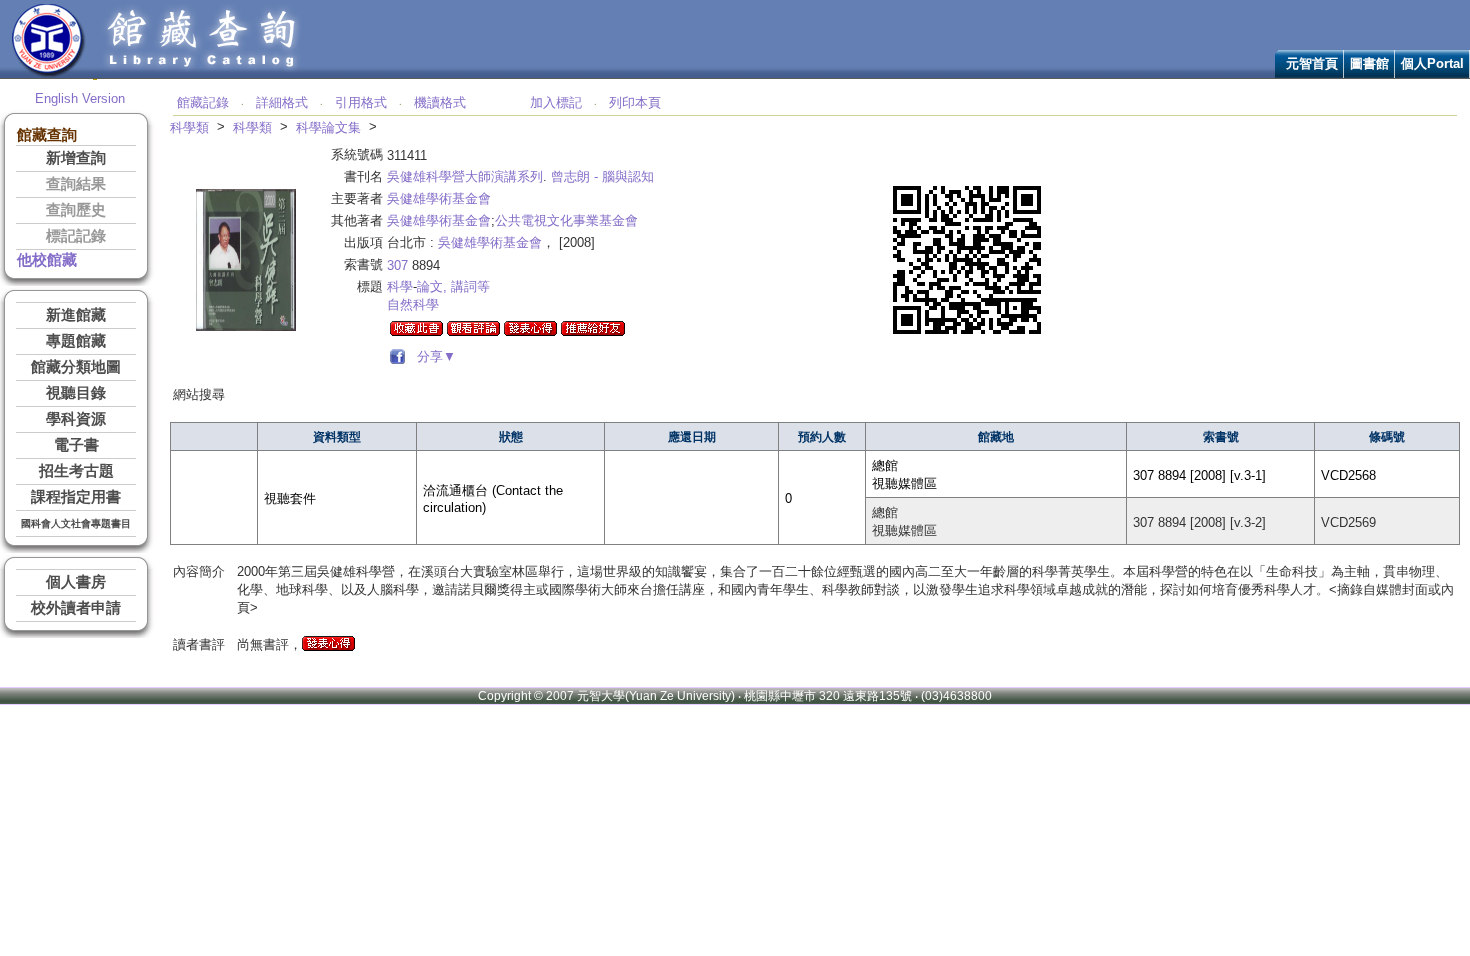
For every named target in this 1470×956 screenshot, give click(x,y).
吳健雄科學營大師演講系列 (465, 176)
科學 (400, 286)
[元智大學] (48, 73)
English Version (80, 98)
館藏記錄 (203, 102)
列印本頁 (635, 102)
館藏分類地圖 (76, 367)
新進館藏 (76, 315)
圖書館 (1369, 63)
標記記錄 (76, 236)
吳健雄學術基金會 (439, 198)
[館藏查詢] (203, 73)
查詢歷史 (76, 210)
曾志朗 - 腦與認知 (602, 176)
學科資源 (76, 419)
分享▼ (432, 356)
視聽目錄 (76, 393)
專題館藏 (76, 341)
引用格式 (361, 102)
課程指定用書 (76, 497)
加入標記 (556, 102)
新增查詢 (76, 158)
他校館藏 (47, 260)
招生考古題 (76, 471)
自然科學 (413, 304)
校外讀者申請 (76, 608)
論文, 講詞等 (453, 286)
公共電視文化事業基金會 (566, 220)
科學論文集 (328, 127)
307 (397, 265)
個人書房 (76, 582)
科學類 (189, 127)
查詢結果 (76, 184)
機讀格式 (440, 102)
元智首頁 (1312, 63)
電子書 (76, 445)
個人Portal (1432, 63)
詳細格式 (282, 102)
